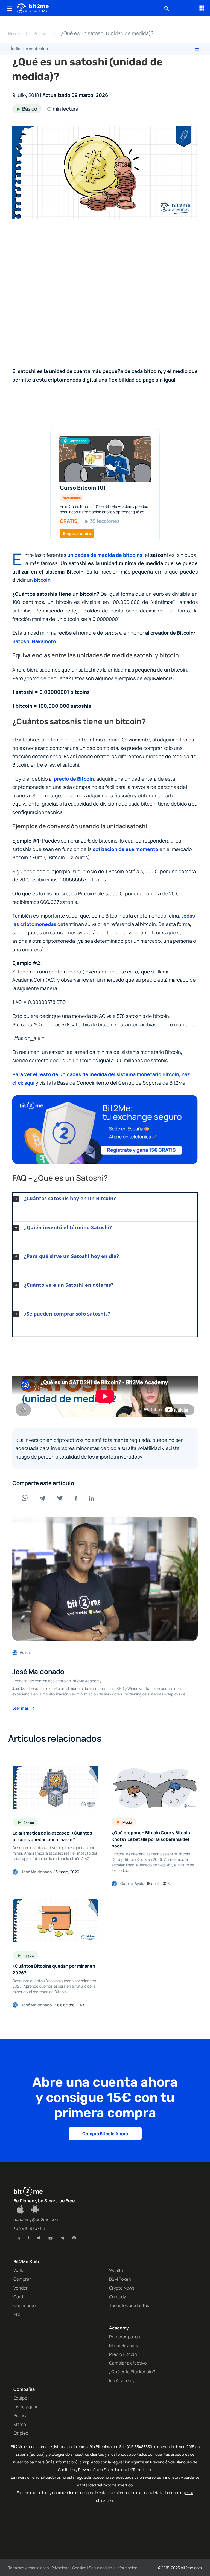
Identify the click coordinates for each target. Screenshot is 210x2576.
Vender (21, 2288)
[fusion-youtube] (51, 2238)
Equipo (20, 2398)
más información (62, 2462)
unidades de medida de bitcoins (105, 555)
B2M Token (120, 2279)
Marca (20, 2424)
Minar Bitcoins (123, 2345)
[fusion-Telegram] (62, 2238)
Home (14, 33)
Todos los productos (129, 2305)
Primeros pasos (124, 2337)
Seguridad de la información (113, 2568)
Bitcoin (40, 33)
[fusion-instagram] (74, 2238)
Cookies (79, 2568)
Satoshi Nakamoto (34, 641)
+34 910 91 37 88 (29, 2228)
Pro (17, 2314)
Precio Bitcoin (123, 2354)
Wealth (116, 2270)
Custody (117, 2297)
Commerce (24, 2305)
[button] (105, 1199)
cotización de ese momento (126, 849)
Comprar (22, 2279)
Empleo (21, 2433)
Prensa (21, 2415)
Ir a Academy (122, 2380)
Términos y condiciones (28, 2568)
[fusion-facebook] (28, 2238)
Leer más (21, 1708)
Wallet (20, 2270)
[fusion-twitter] (39, 2238)
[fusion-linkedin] (18, 2238)
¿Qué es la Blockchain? (132, 2372)
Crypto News (122, 2288)
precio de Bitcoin (74, 779)
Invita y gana (26, 2407)
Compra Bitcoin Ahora (105, 2134)
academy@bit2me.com (36, 2219)
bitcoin (42, 580)
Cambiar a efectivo (128, 2363)
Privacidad (60, 2568)
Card (18, 2297)
